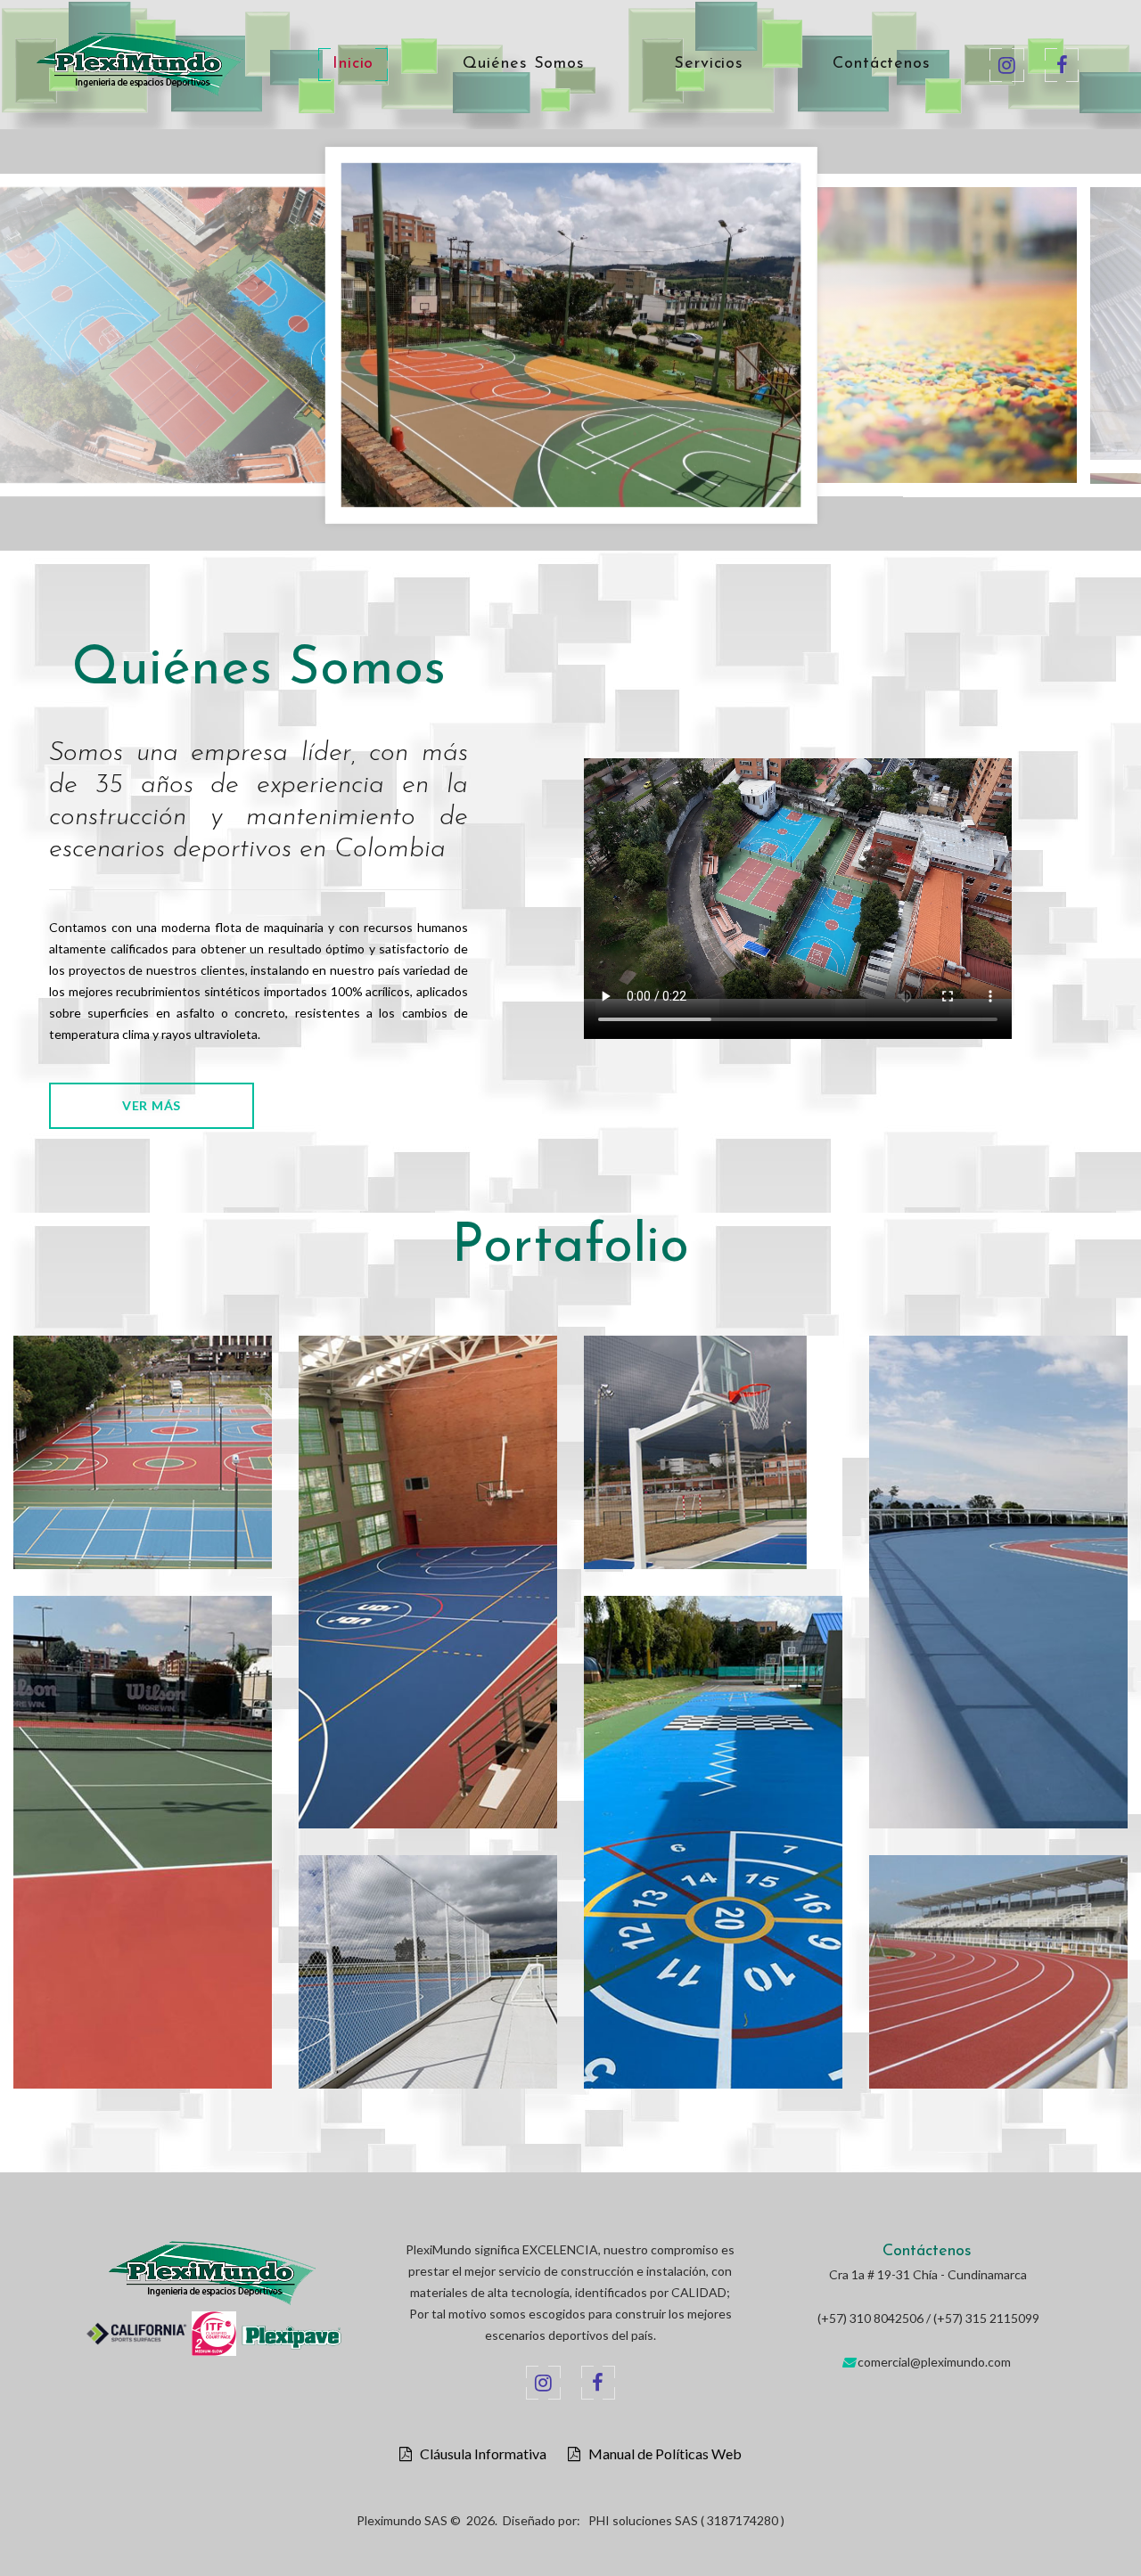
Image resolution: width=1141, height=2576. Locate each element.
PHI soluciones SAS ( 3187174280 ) (686, 2520)
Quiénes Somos (524, 64)
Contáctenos (882, 64)
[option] (571, 328)
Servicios (709, 64)
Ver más (152, 1105)
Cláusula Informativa (479, 2454)
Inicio (353, 64)
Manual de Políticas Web (661, 2454)
